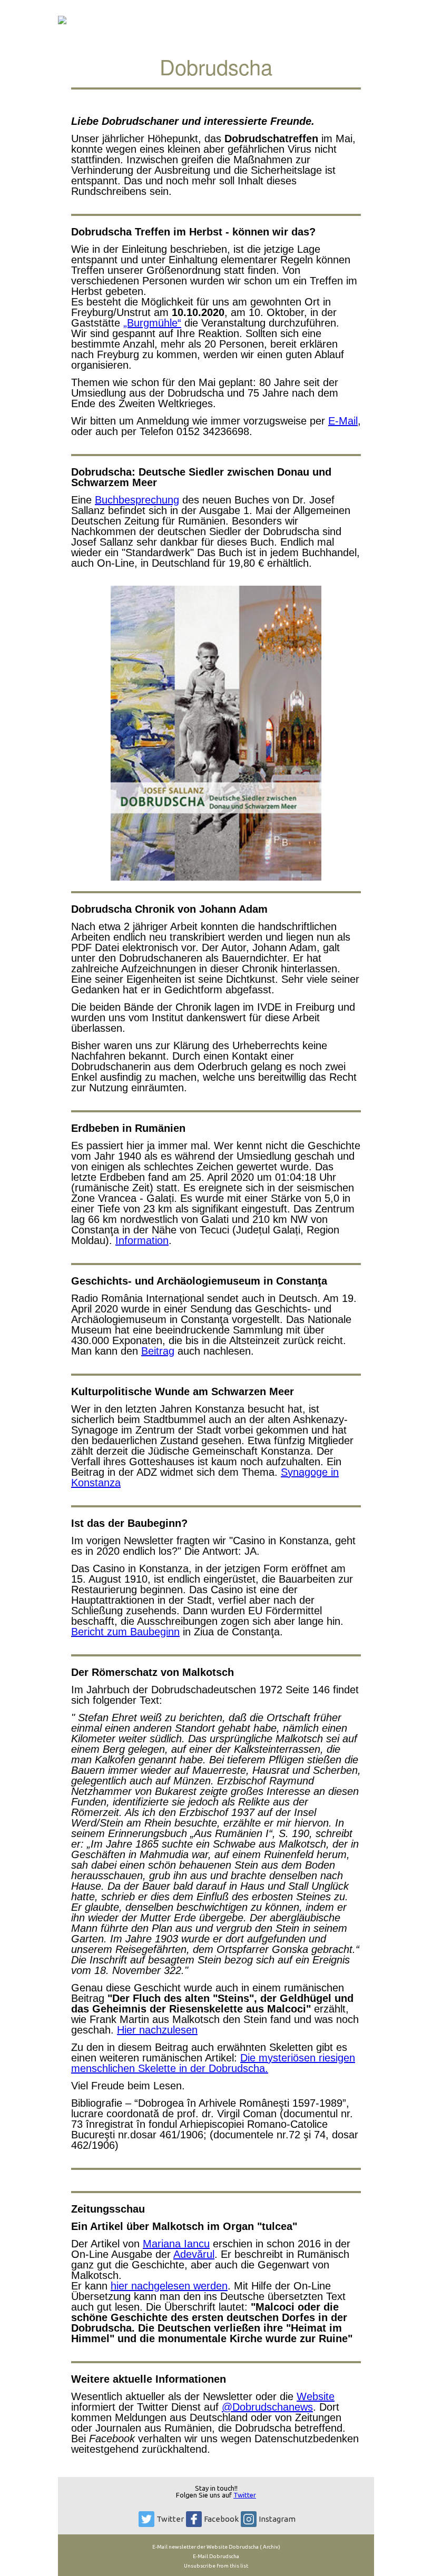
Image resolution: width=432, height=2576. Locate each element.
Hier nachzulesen (157, 2030)
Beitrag (158, 1351)
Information (142, 1240)
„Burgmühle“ (152, 323)
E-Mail (343, 421)
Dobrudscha (244, 2547)
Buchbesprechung (137, 500)
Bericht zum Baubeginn (125, 1632)
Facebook (221, 2519)
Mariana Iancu (176, 2244)
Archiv (270, 2547)
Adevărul (194, 2254)
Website (316, 2396)
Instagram (277, 2519)
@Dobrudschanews (267, 2407)
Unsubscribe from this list (216, 2566)
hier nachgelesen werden (169, 2286)
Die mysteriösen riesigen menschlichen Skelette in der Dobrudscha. (213, 2063)
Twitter (245, 2495)
